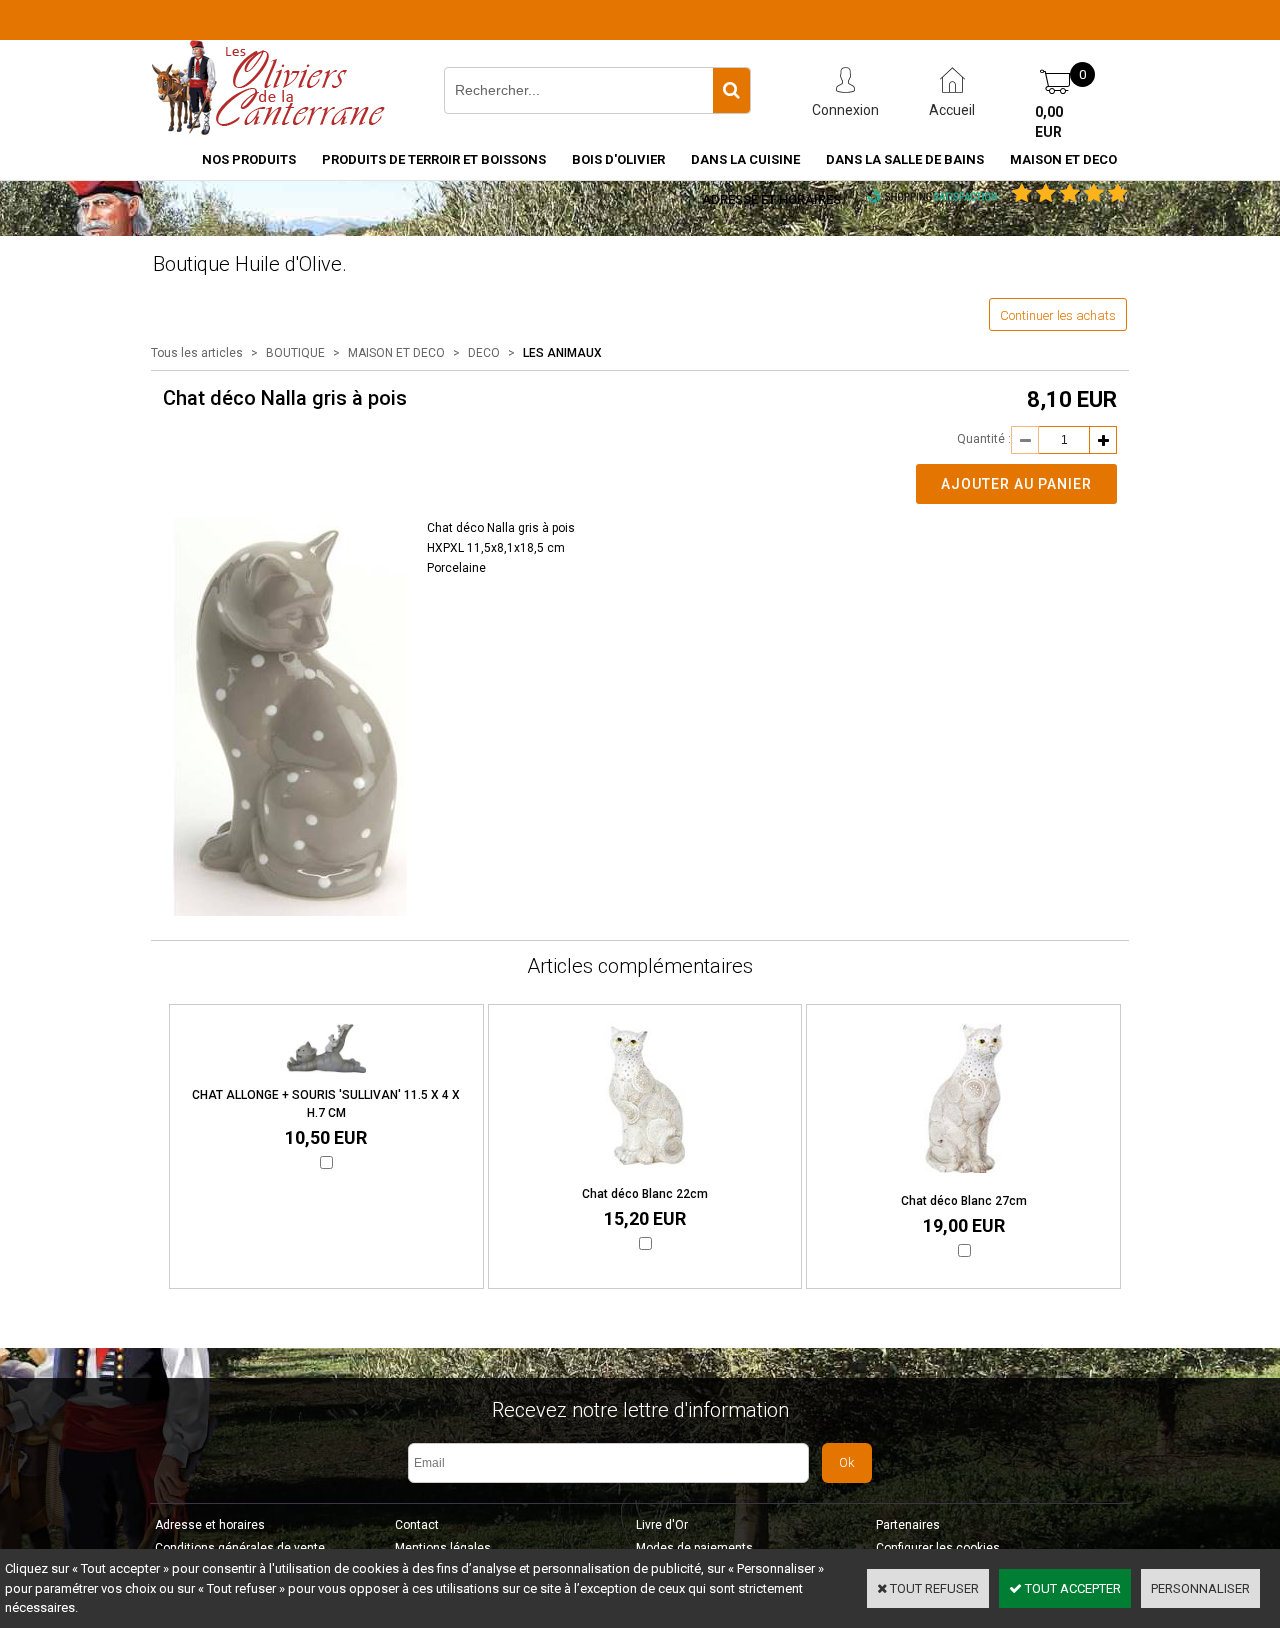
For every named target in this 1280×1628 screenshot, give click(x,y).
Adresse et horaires (771, 199)
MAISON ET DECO (1063, 159)
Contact (417, 1525)
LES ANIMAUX (562, 353)
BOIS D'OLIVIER (618, 159)
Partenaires (908, 1525)
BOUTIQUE (295, 353)
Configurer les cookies (938, 1548)
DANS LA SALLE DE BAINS (905, 159)
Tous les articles (197, 353)
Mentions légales (443, 1548)
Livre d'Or (662, 1525)
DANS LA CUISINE (745, 159)
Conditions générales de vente (240, 1548)
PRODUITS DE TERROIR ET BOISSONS (434, 159)
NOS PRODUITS (249, 159)
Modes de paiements (694, 1548)
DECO (484, 353)
